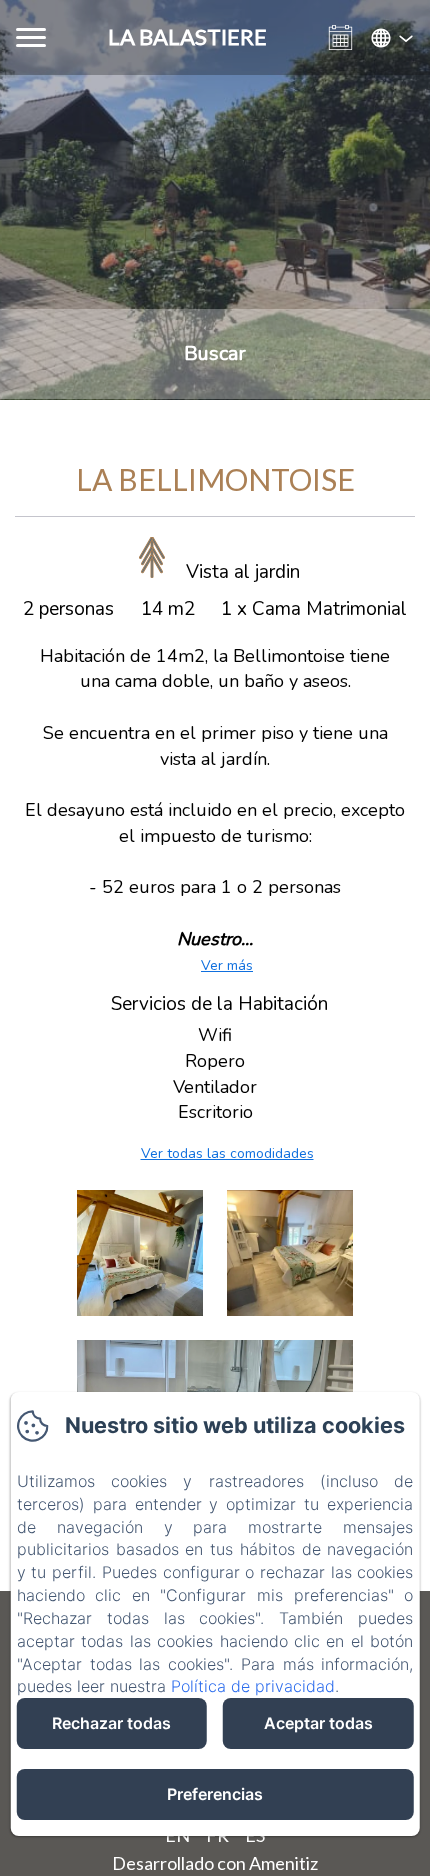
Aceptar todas (318, 1723)
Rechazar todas (111, 1723)
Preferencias (215, 1794)
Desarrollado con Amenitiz (215, 1863)
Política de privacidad (253, 1686)
